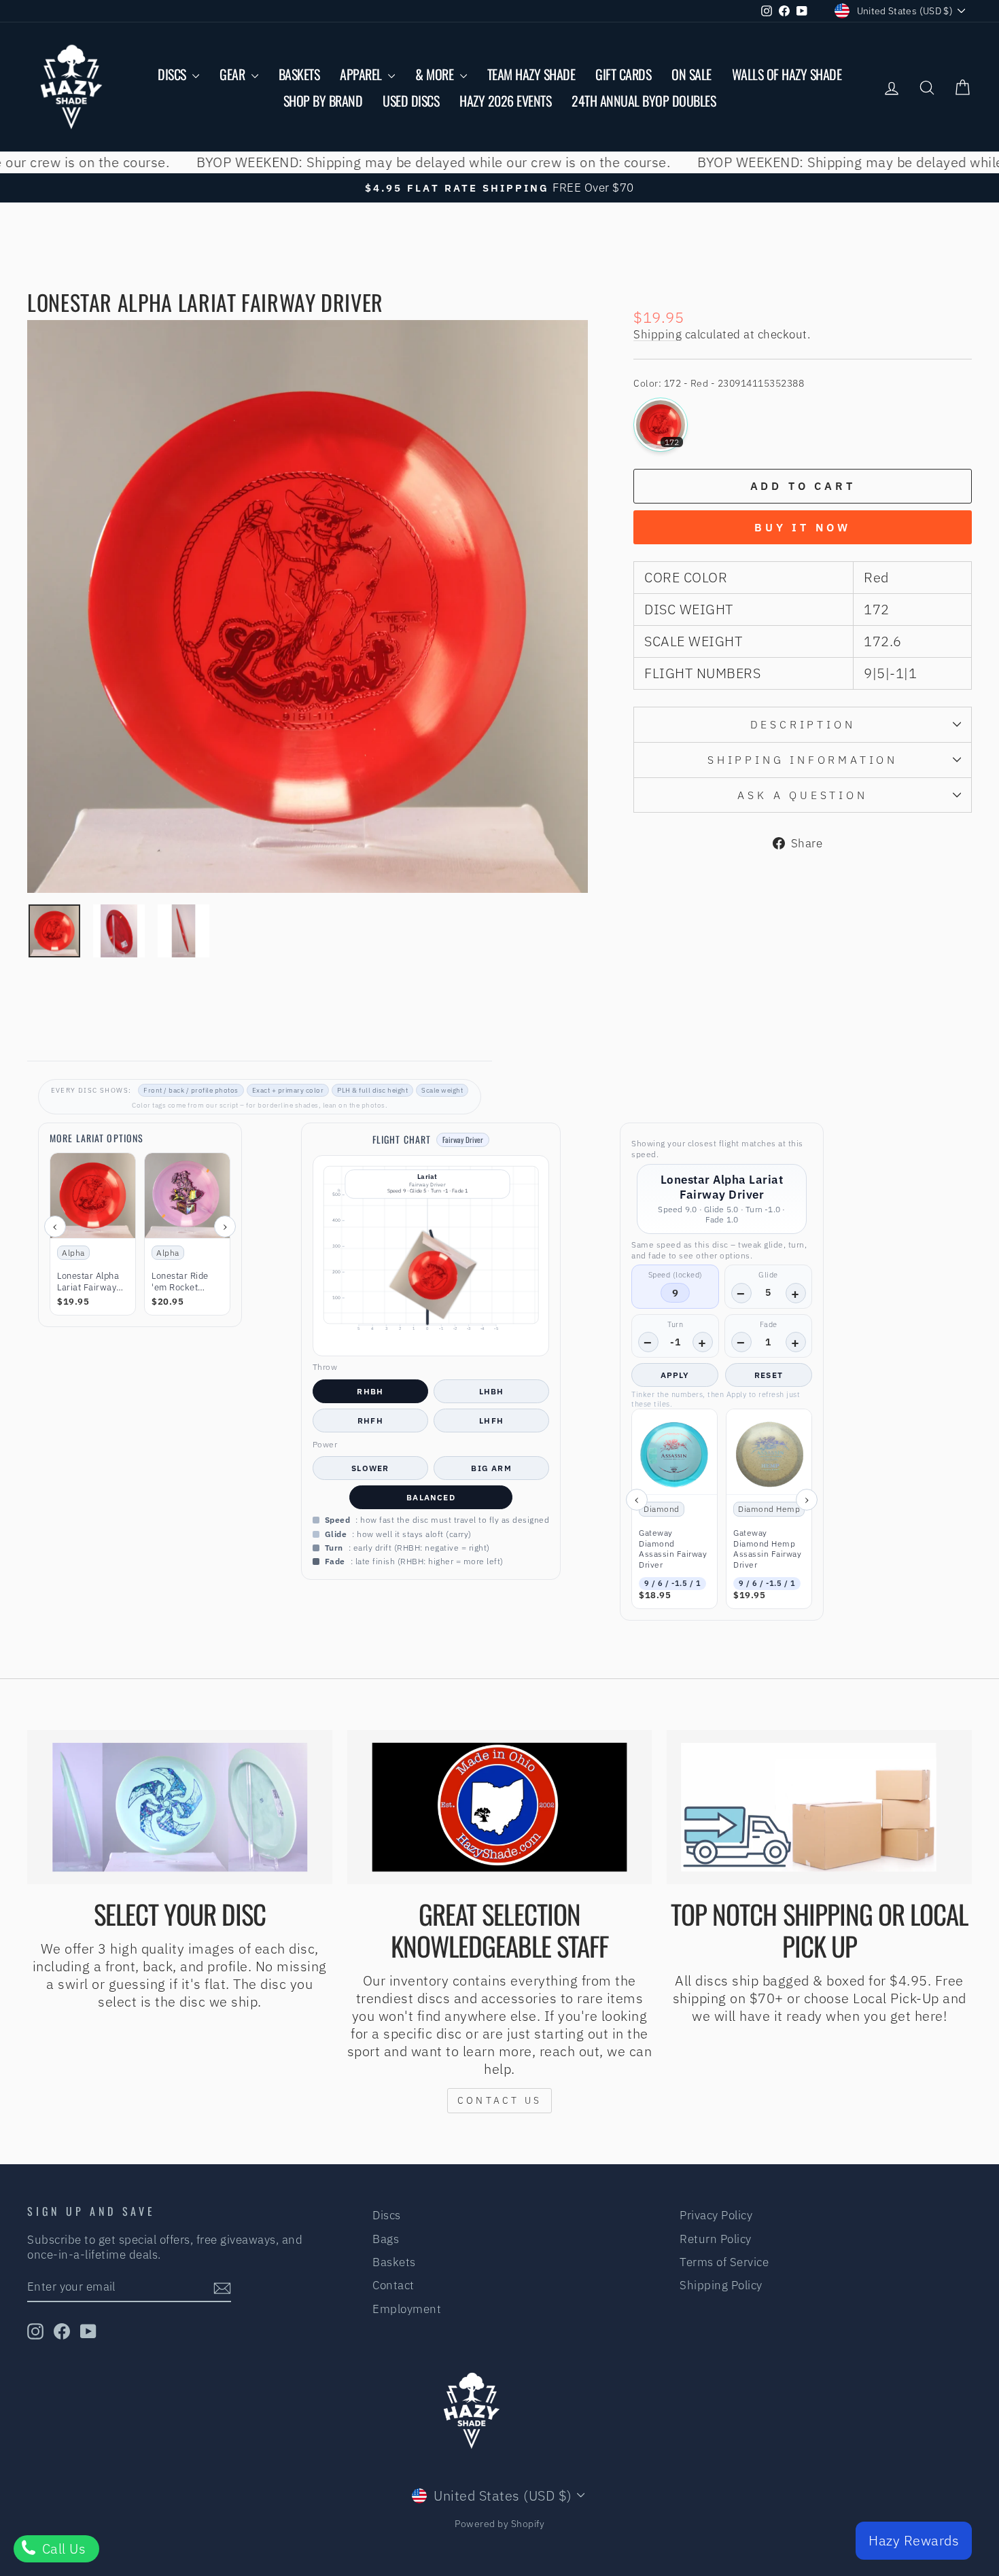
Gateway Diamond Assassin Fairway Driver (673, 1549)
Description (803, 724)
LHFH (491, 1421)
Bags (386, 2239)
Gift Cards (623, 74)
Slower (370, 1468)
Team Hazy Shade (531, 74)
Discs (173, 74)
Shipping (658, 334)
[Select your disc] (180, 1807)
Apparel (362, 74)
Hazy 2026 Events (505, 101)
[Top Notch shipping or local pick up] (819, 1807)
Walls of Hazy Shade (787, 74)
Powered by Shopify (500, 2524)
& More (436, 74)
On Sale (691, 74)
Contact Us (500, 2100)
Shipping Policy (721, 2285)
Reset (769, 1375)
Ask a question (802, 795)
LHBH (492, 1391)
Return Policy (716, 2239)
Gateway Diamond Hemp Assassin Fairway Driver (767, 1549)
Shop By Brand (323, 101)
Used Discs (411, 101)
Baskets (299, 74)
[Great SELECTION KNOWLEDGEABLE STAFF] (500, 1807)
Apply (675, 1375)
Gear (234, 74)
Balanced (431, 1497)
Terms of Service (724, 2262)
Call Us (62, 2548)
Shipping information (803, 760)
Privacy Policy (716, 2215)
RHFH (370, 1421)
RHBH (370, 1391)
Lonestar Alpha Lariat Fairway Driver (88, 1282)
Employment (407, 2309)
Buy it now (803, 527)
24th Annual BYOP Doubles (644, 101)
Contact (393, 2285)
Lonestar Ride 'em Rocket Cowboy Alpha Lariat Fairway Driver (181, 1282)
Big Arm (491, 1468)
